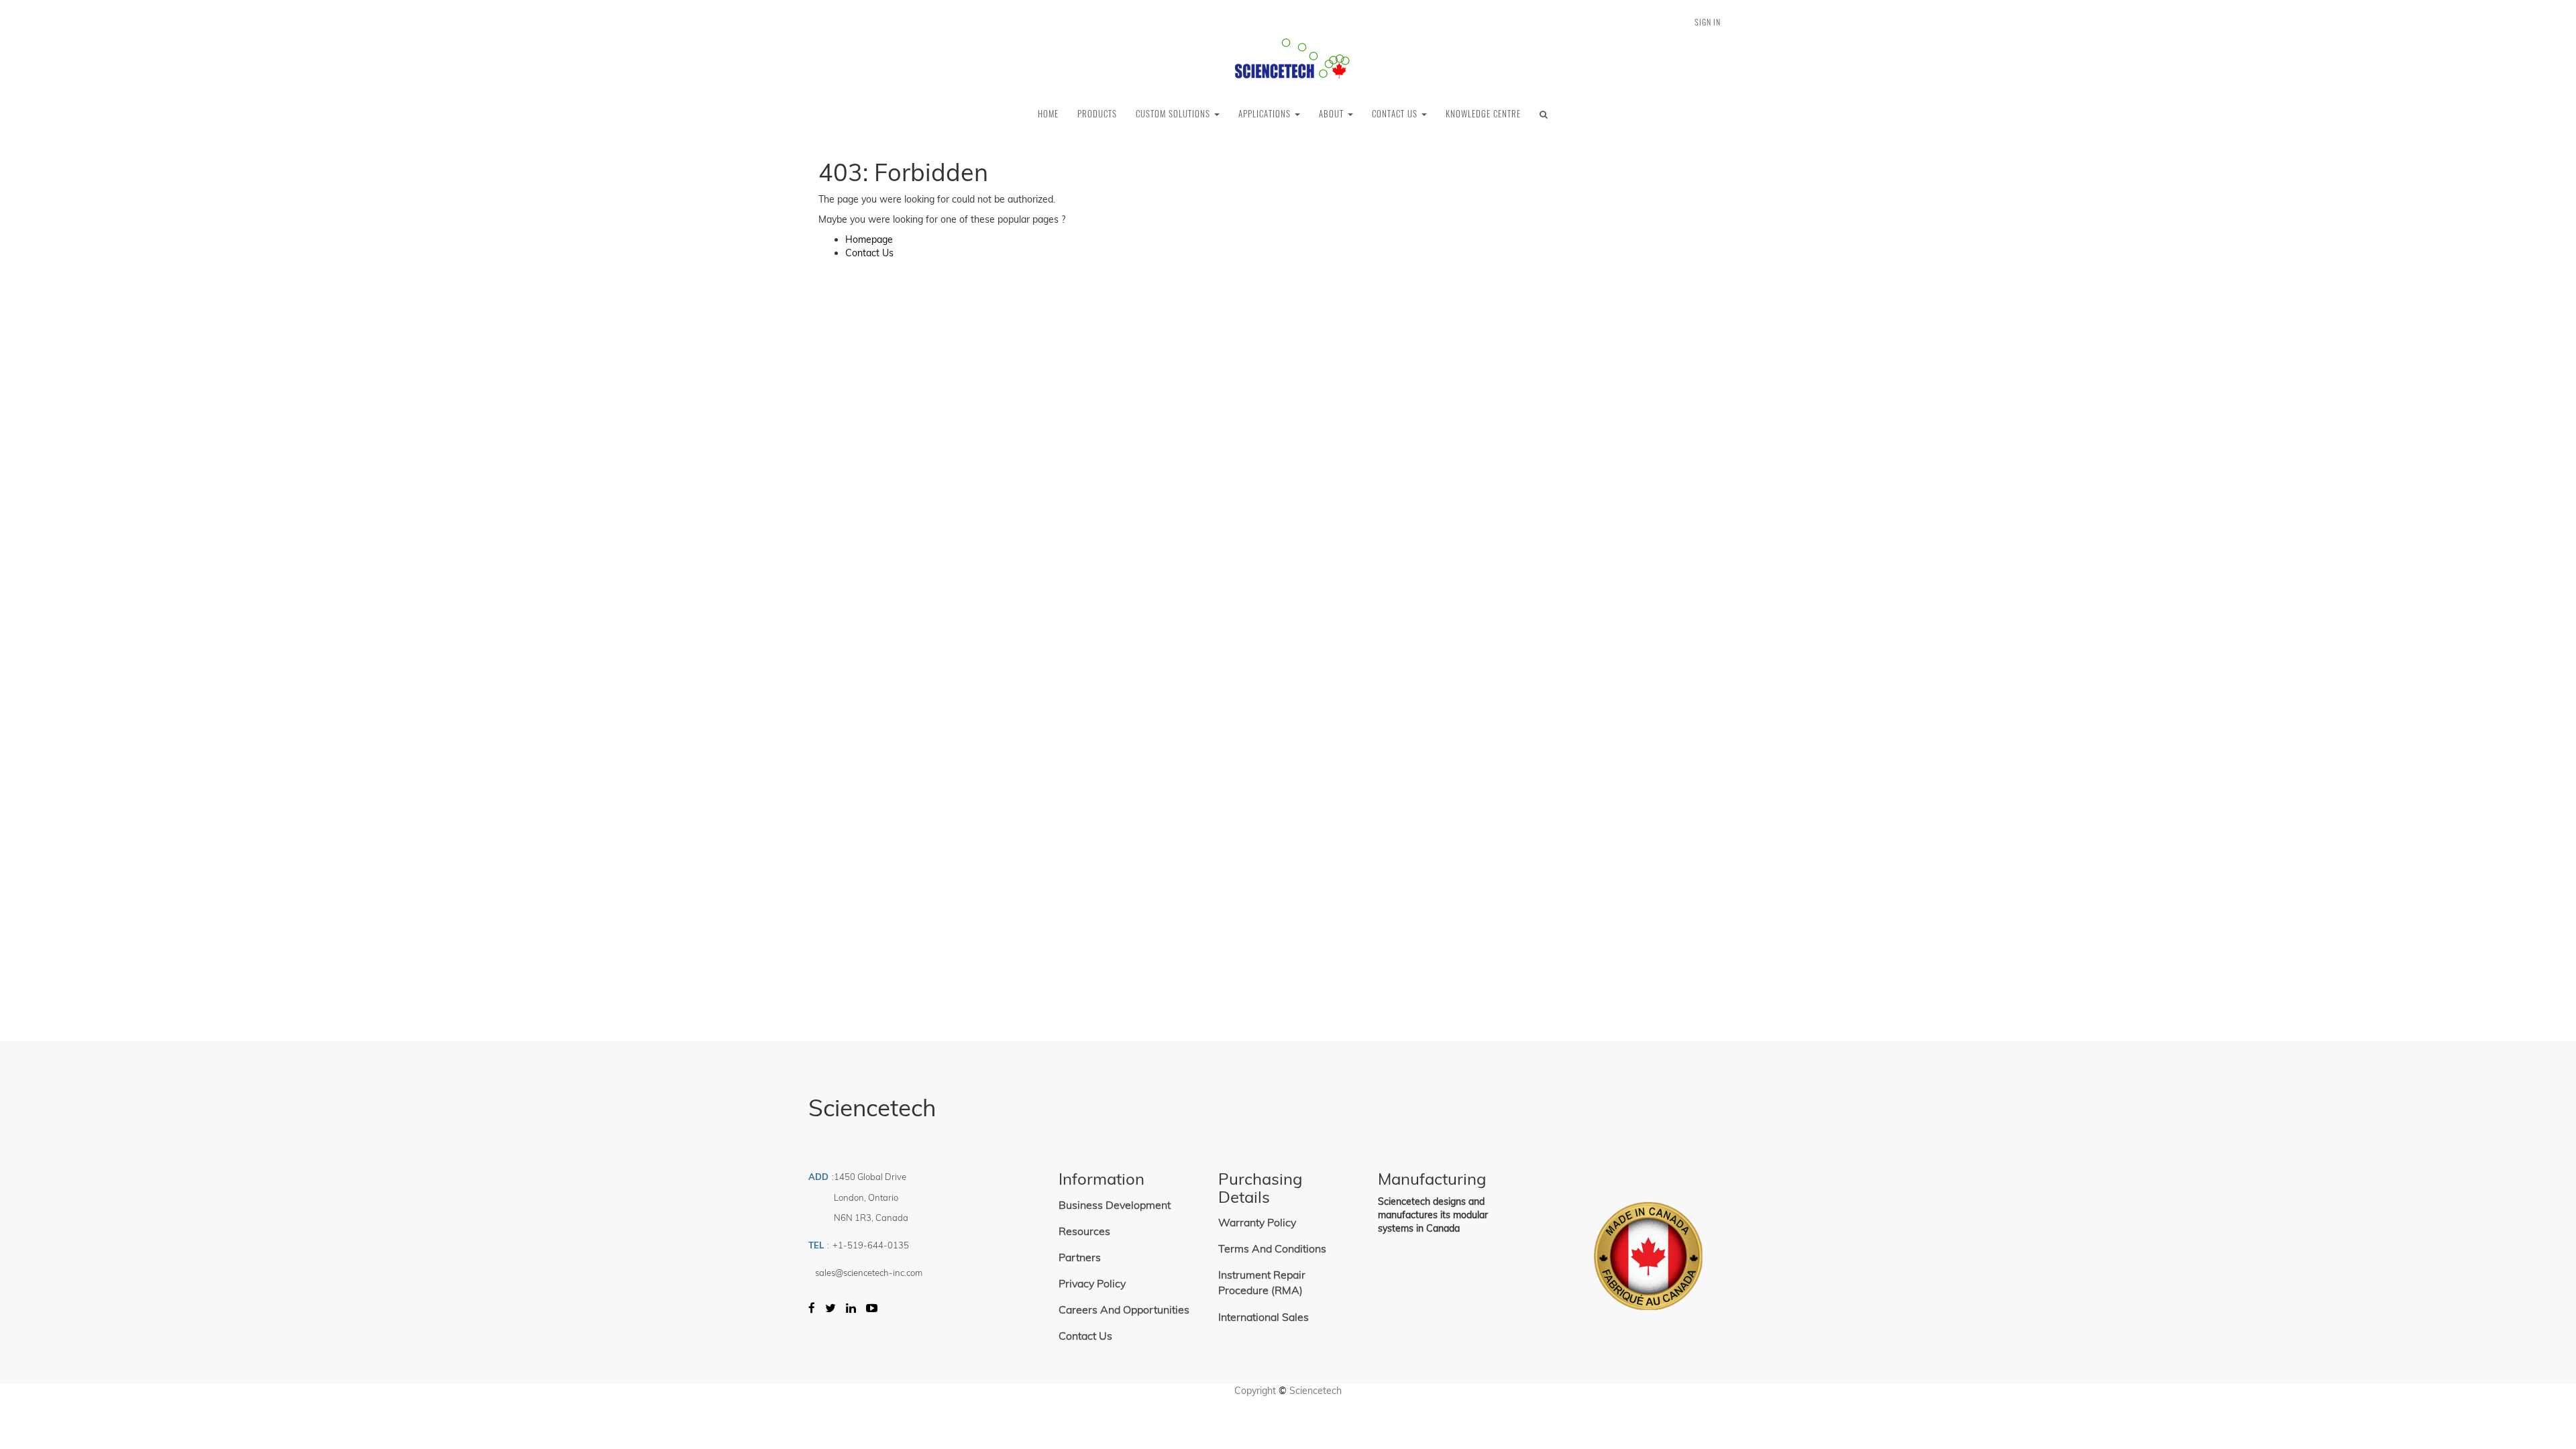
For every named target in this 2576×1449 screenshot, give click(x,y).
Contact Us (869, 253)
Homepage (869, 239)
